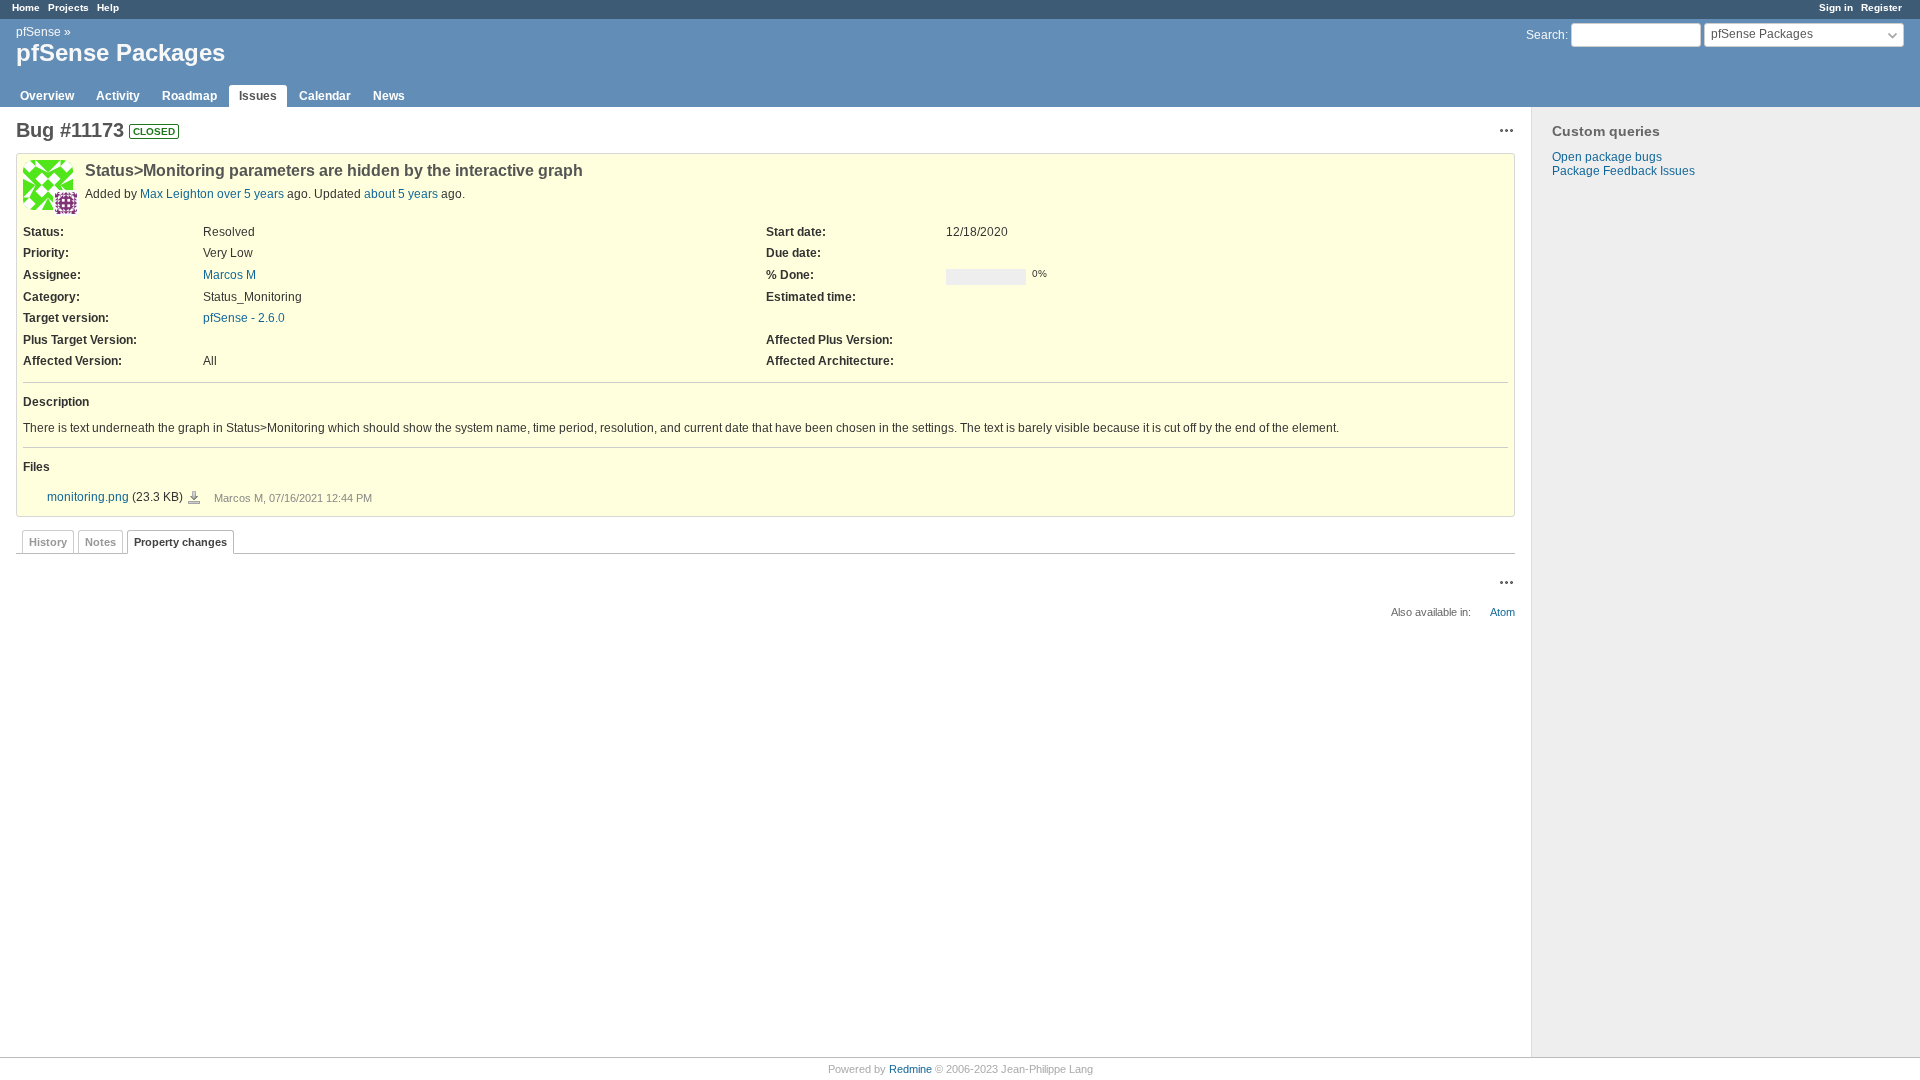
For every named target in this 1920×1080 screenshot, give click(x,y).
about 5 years (401, 194)
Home (26, 7)
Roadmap (189, 96)
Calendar (325, 96)
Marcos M (229, 275)
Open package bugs (1607, 157)
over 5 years (250, 194)
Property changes (180, 542)
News (389, 96)
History (48, 542)
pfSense (38, 32)
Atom (1502, 612)
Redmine (910, 1069)
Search (1545, 35)
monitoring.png (88, 497)
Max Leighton (177, 194)
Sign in (1836, 7)
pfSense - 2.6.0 (244, 318)
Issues (258, 96)
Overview (47, 96)
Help (108, 7)
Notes (100, 542)
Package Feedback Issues (1623, 171)
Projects (68, 7)
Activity (118, 96)
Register (1881, 7)
